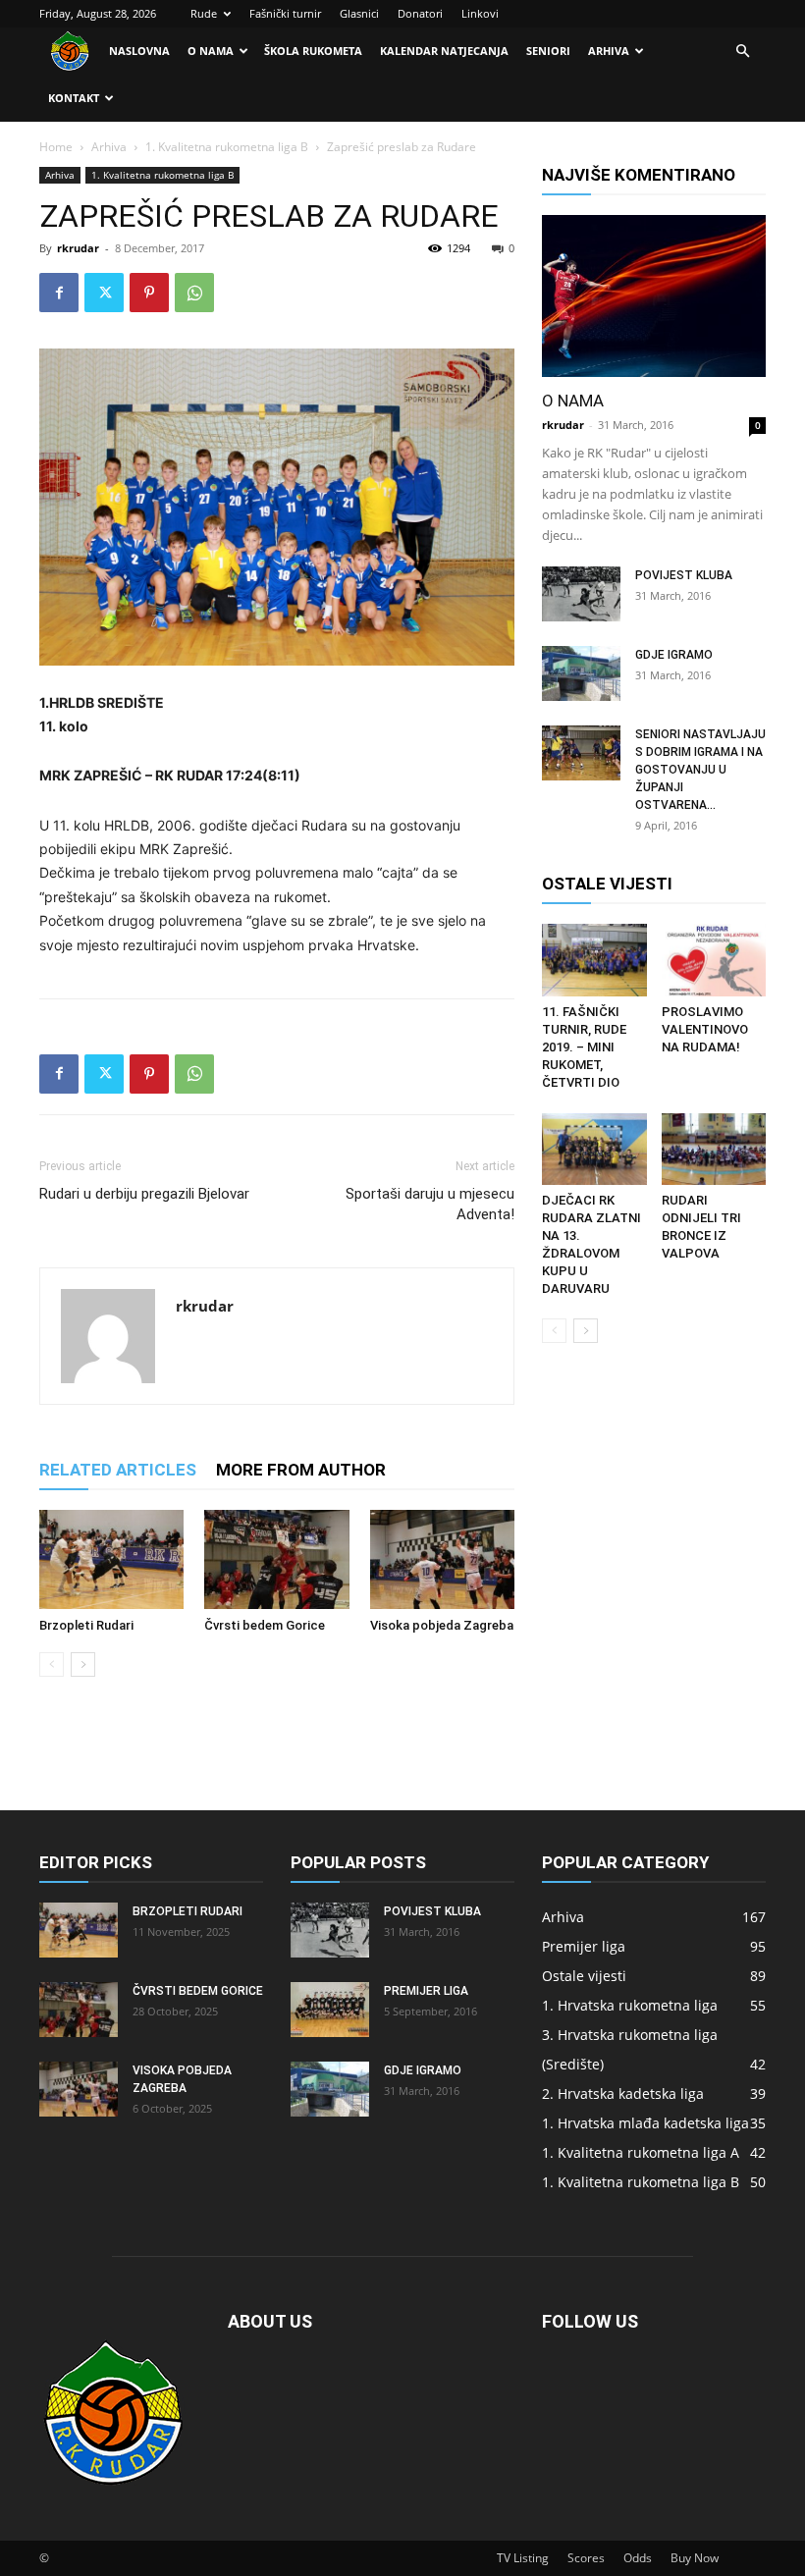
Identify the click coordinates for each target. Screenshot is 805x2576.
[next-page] (83, 1664)
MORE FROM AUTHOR (301, 1470)
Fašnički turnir (285, 13)
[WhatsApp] (194, 293)
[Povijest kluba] (581, 594)
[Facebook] (59, 293)
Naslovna (139, 51)
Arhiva (609, 51)
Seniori (548, 51)
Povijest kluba (684, 575)
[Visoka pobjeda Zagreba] (442, 1559)
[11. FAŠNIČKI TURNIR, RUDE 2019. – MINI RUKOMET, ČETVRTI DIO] (594, 960)
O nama (211, 51)
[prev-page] (52, 1664)
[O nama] (654, 296)
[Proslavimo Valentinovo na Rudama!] (714, 960)
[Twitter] (104, 293)
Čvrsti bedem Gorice (265, 1625)
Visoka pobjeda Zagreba (442, 1625)
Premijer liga (426, 1991)
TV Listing (523, 2558)
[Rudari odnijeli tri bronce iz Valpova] (714, 1149)
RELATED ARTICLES (118, 1470)
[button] (742, 52)
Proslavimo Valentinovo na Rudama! (705, 1029)
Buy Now (695, 2558)
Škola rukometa (313, 51)
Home (56, 147)
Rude (204, 13)
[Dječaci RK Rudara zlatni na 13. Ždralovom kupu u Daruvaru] (594, 1149)
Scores (586, 2558)
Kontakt (74, 98)
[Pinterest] (149, 293)
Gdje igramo (674, 655)
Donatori (420, 13)
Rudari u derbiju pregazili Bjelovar (144, 1194)
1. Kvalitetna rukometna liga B (227, 147)
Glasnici (359, 13)
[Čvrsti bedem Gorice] (276, 1559)
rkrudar (78, 248)
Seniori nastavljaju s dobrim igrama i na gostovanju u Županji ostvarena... (700, 770)
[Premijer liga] (330, 2010)
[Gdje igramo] (581, 673)
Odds (638, 2558)
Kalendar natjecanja (444, 51)
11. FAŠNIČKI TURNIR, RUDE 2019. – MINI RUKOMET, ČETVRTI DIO (584, 1047)
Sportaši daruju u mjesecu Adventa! (430, 1204)
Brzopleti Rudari (86, 1625)
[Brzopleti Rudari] (111, 1559)
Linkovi (480, 13)
